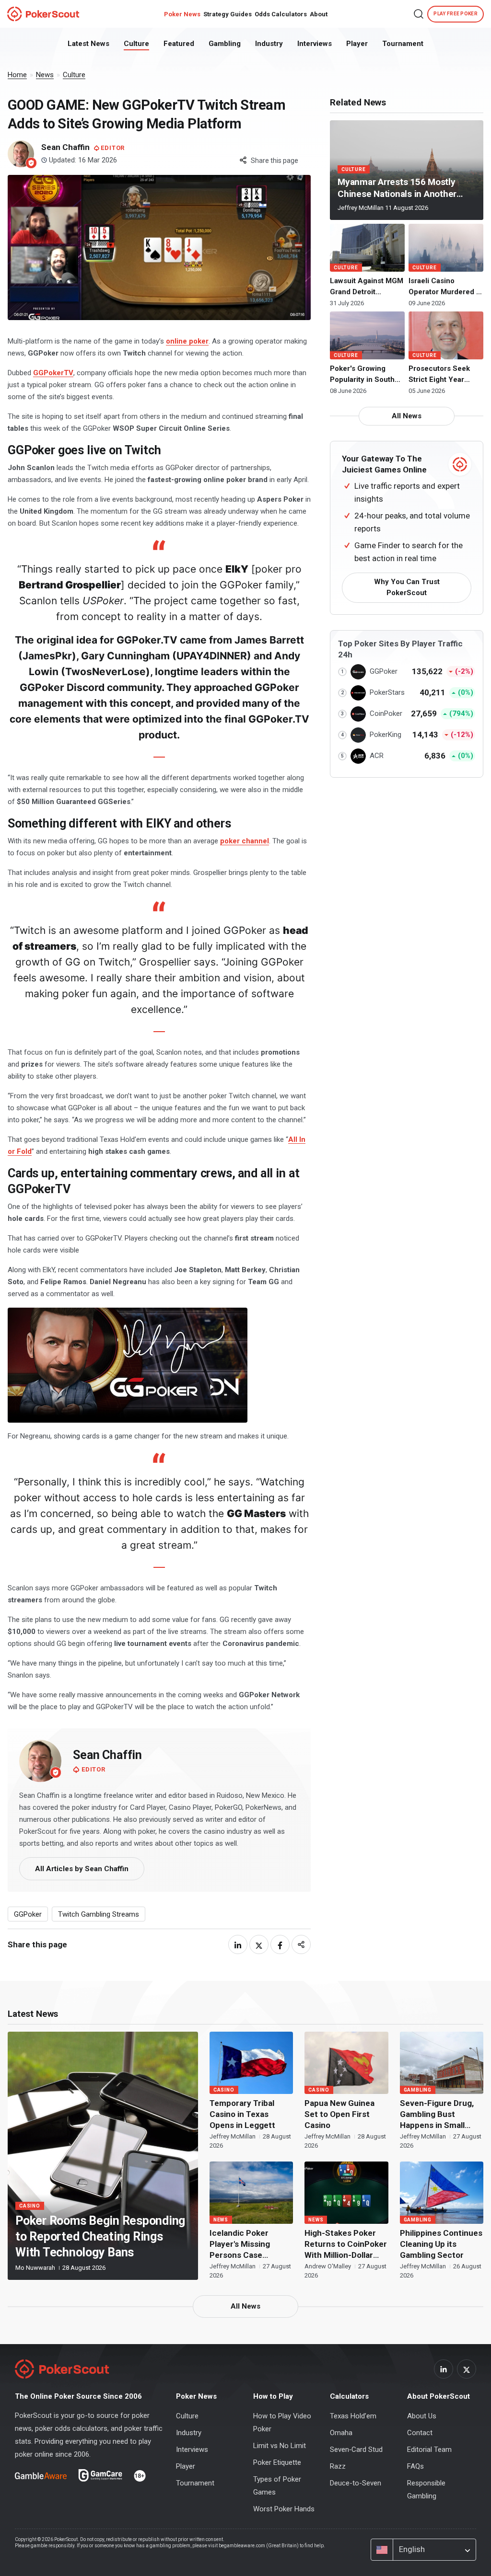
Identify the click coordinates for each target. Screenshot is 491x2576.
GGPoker (28, 1914)
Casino (30, 2206)
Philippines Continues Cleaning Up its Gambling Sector (441, 2244)
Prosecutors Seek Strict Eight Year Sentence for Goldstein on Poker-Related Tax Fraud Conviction (443, 375)
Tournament (403, 44)
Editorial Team (429, 2449)
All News (407, 416)
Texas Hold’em (353, 2416)
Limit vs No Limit (280, 2446)
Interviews (315, 44)
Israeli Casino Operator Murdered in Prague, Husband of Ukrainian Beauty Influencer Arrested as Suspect (445, 287)
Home (17, 75)
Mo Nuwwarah (36, 2268)
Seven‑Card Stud (356, 2449)
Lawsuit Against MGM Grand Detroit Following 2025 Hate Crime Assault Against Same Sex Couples (367, 287)
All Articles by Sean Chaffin (82, 1869)
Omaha (341, 2433)
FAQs (415, 2466)
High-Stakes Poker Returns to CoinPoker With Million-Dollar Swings (346, 2244)
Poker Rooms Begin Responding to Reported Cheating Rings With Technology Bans (100, 2237)
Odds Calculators (281, 14)
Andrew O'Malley (328, 2266)
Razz (338, 2466)
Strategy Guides (228, 14)
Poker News (182, 14)
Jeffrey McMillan (361, 208)
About (319, 14)
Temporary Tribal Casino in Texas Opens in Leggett (242, 2114)
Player (357, 44)
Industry (269, 44)
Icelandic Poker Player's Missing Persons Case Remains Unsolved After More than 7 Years (244, 2244)
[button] (419, 14)
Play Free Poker (456, 14)
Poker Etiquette (277, 2462)
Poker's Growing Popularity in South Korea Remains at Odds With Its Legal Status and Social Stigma (363, 375)
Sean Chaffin (107, 1755)
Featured (179, 44)
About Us (422, 2416)
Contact (420, 2433)
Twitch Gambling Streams (99, 1914)
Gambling (225, 44)
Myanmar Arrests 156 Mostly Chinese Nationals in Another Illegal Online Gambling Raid (397, 188)
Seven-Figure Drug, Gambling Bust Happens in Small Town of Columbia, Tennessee (437, 2115)
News (45, 75)
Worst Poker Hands (284, 2509)
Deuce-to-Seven (356, 2483)
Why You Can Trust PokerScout (407, 587)
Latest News (88, 44)
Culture (136, 44)
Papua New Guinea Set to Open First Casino (339, 2114)
